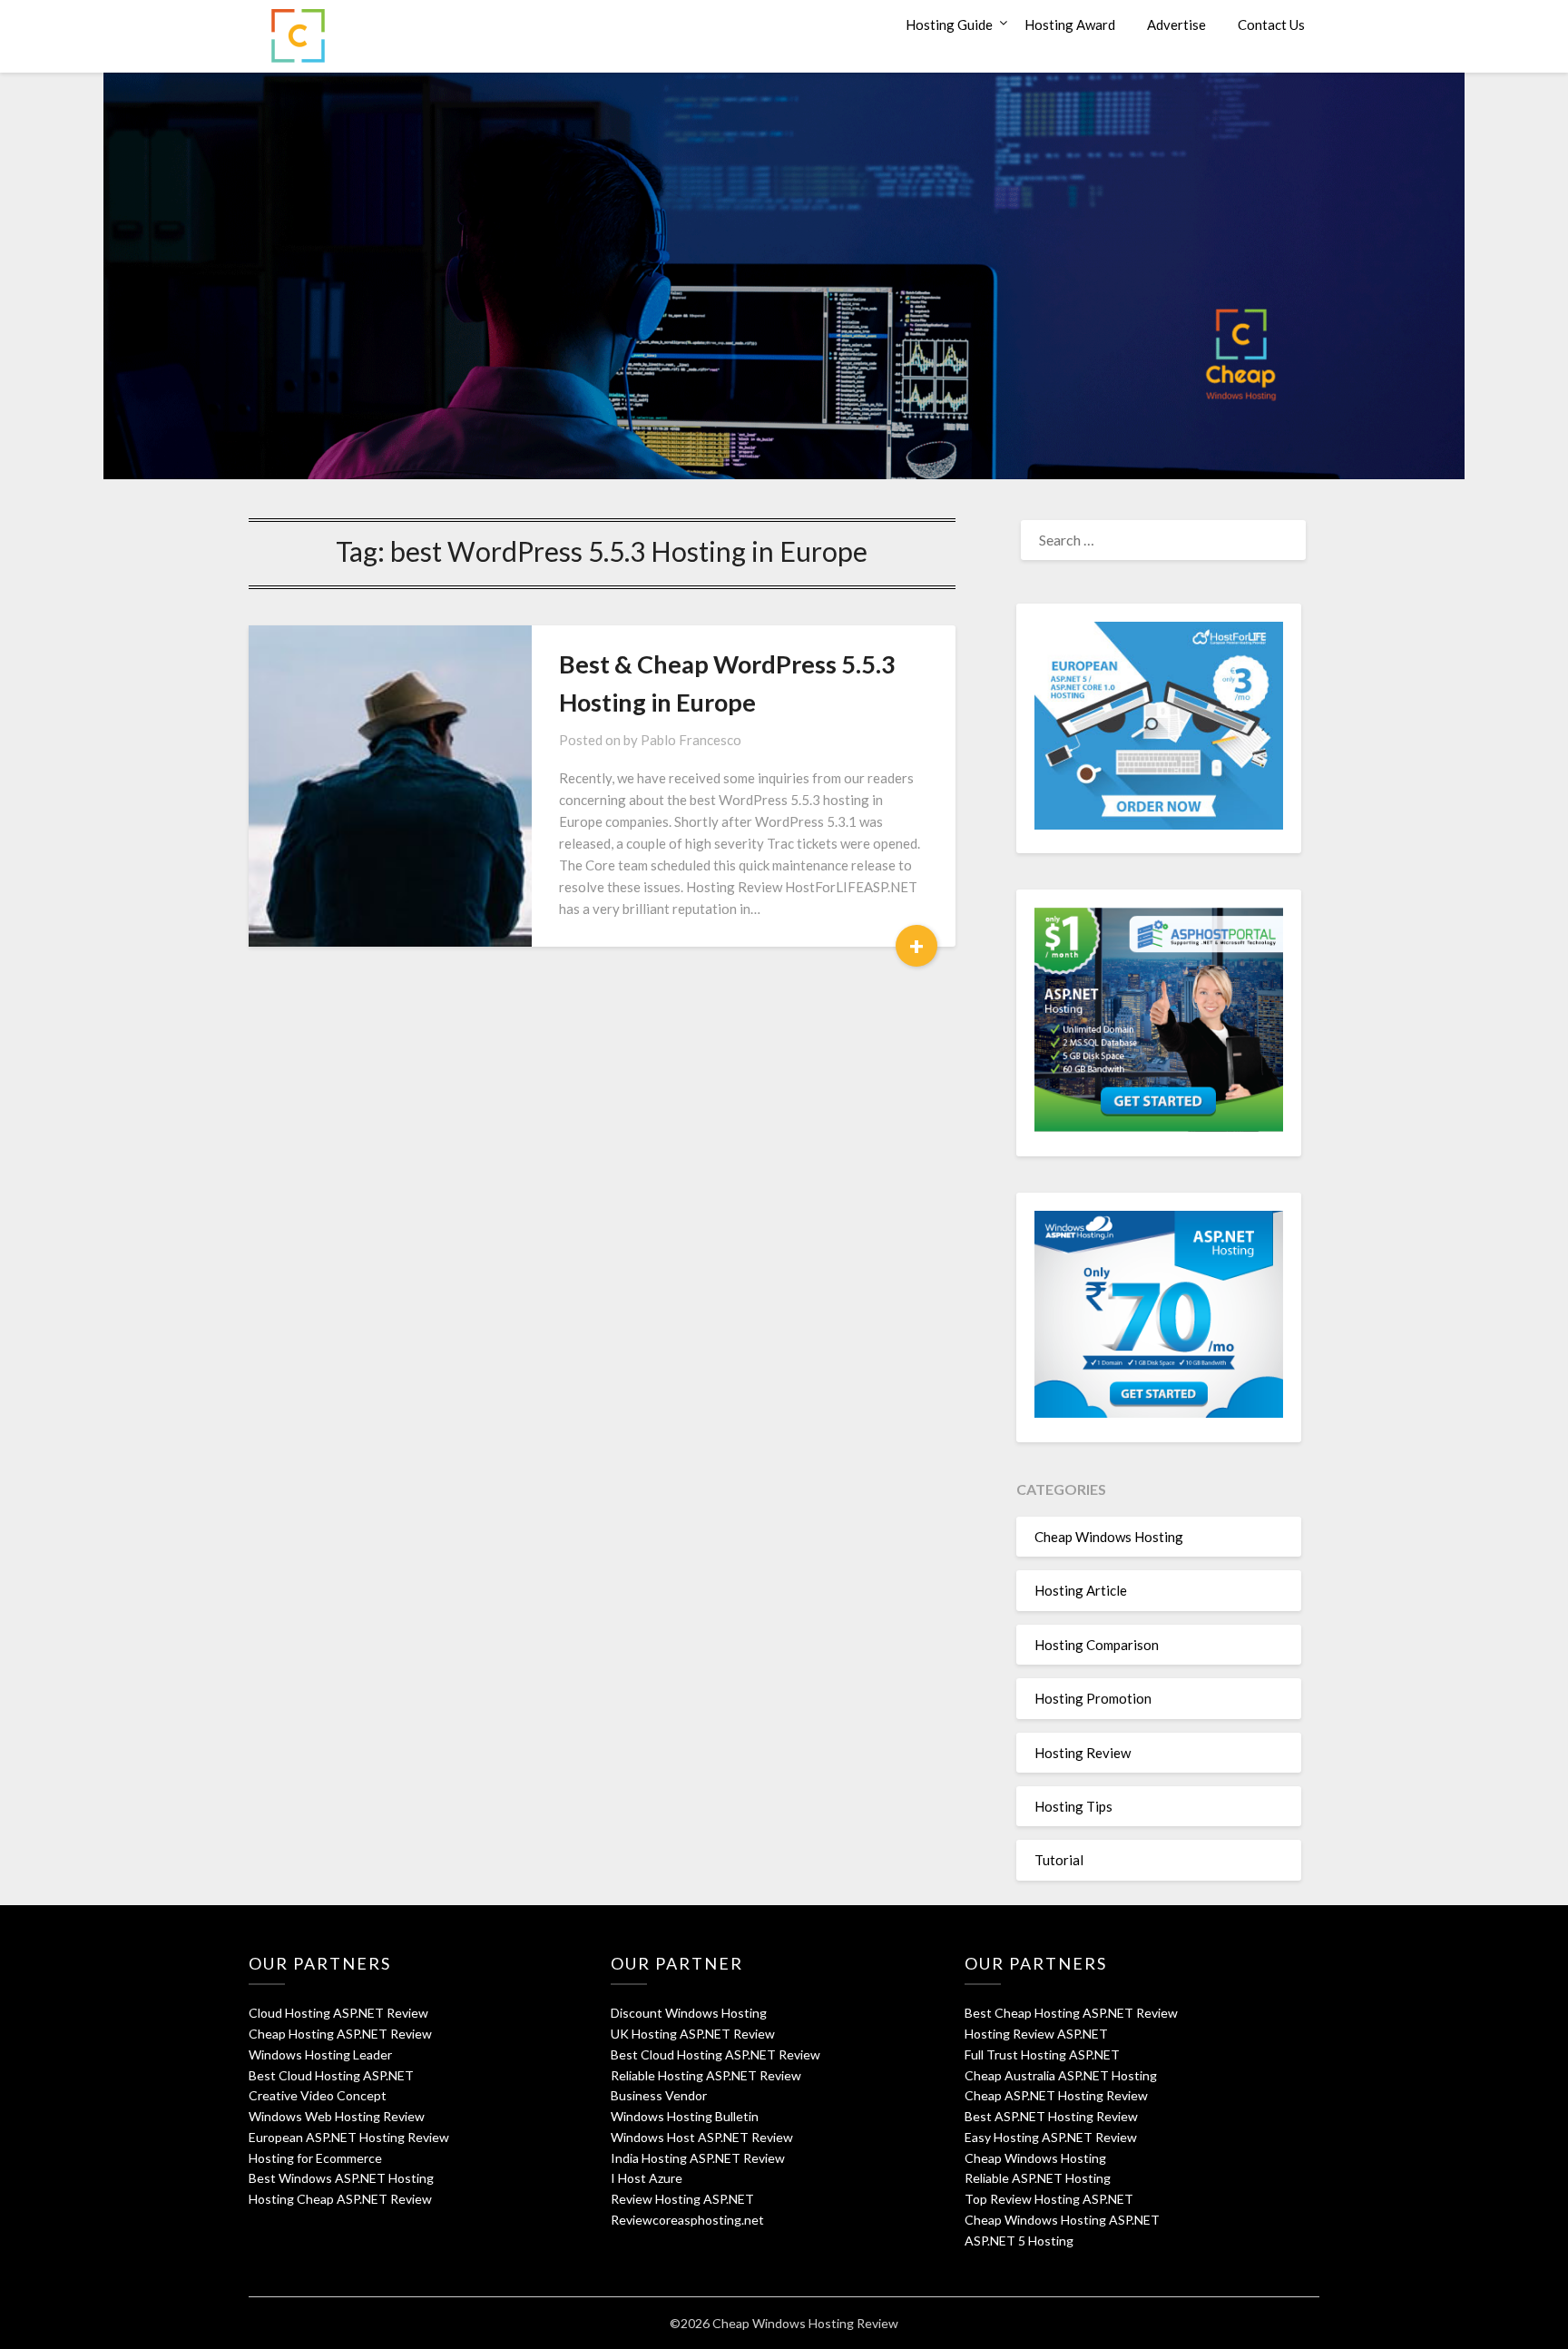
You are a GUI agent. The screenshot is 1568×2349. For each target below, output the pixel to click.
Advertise (1176, 25)
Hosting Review (1083, 1753)
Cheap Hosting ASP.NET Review (340, 2034)
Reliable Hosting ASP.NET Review (706, 2075)
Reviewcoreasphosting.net (687, 2220)
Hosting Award (1070, 25)
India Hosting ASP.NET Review (698, 2158)
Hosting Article (1081, 1590)
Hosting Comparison (1097, 1645)
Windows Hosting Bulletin (685, 2116)
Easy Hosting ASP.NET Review (1051, 2137)
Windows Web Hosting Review (337, 2116)
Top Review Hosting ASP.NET (1049, 2199)
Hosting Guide (949, 25)
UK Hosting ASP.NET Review (693, 2034)
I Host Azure (647, 2178)
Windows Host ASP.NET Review (702, 2137)
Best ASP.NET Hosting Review (1051, 2116)
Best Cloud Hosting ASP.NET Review (715, 2054)
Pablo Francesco (691, 740)
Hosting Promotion (1093, 1698)
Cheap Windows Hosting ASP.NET (1062, 2220)
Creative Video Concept (318, 2095)
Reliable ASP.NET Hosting (1038, 2178)
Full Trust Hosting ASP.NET (1042, 2054)
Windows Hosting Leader (320, 2054)
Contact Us (1271, 25)
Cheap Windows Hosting (1109, 1537)
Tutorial (1059, 1860)
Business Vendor (659, 2095)
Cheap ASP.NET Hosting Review (1056, 2095)
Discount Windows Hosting (689, 2013)
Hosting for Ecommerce (315, 2158)
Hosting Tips (1073, 1806)
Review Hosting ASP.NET (682, 2199)
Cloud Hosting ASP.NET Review (338, 2013)
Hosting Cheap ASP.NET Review (340, 2199)
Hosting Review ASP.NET (1036, 2034)
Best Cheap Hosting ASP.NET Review (1071, 2013)
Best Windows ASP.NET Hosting (341, 2178)
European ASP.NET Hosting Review (349, 2137)
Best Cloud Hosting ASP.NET (331, 2075)
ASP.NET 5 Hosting (1019, 2241)
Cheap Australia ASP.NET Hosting (1061, 2075)
